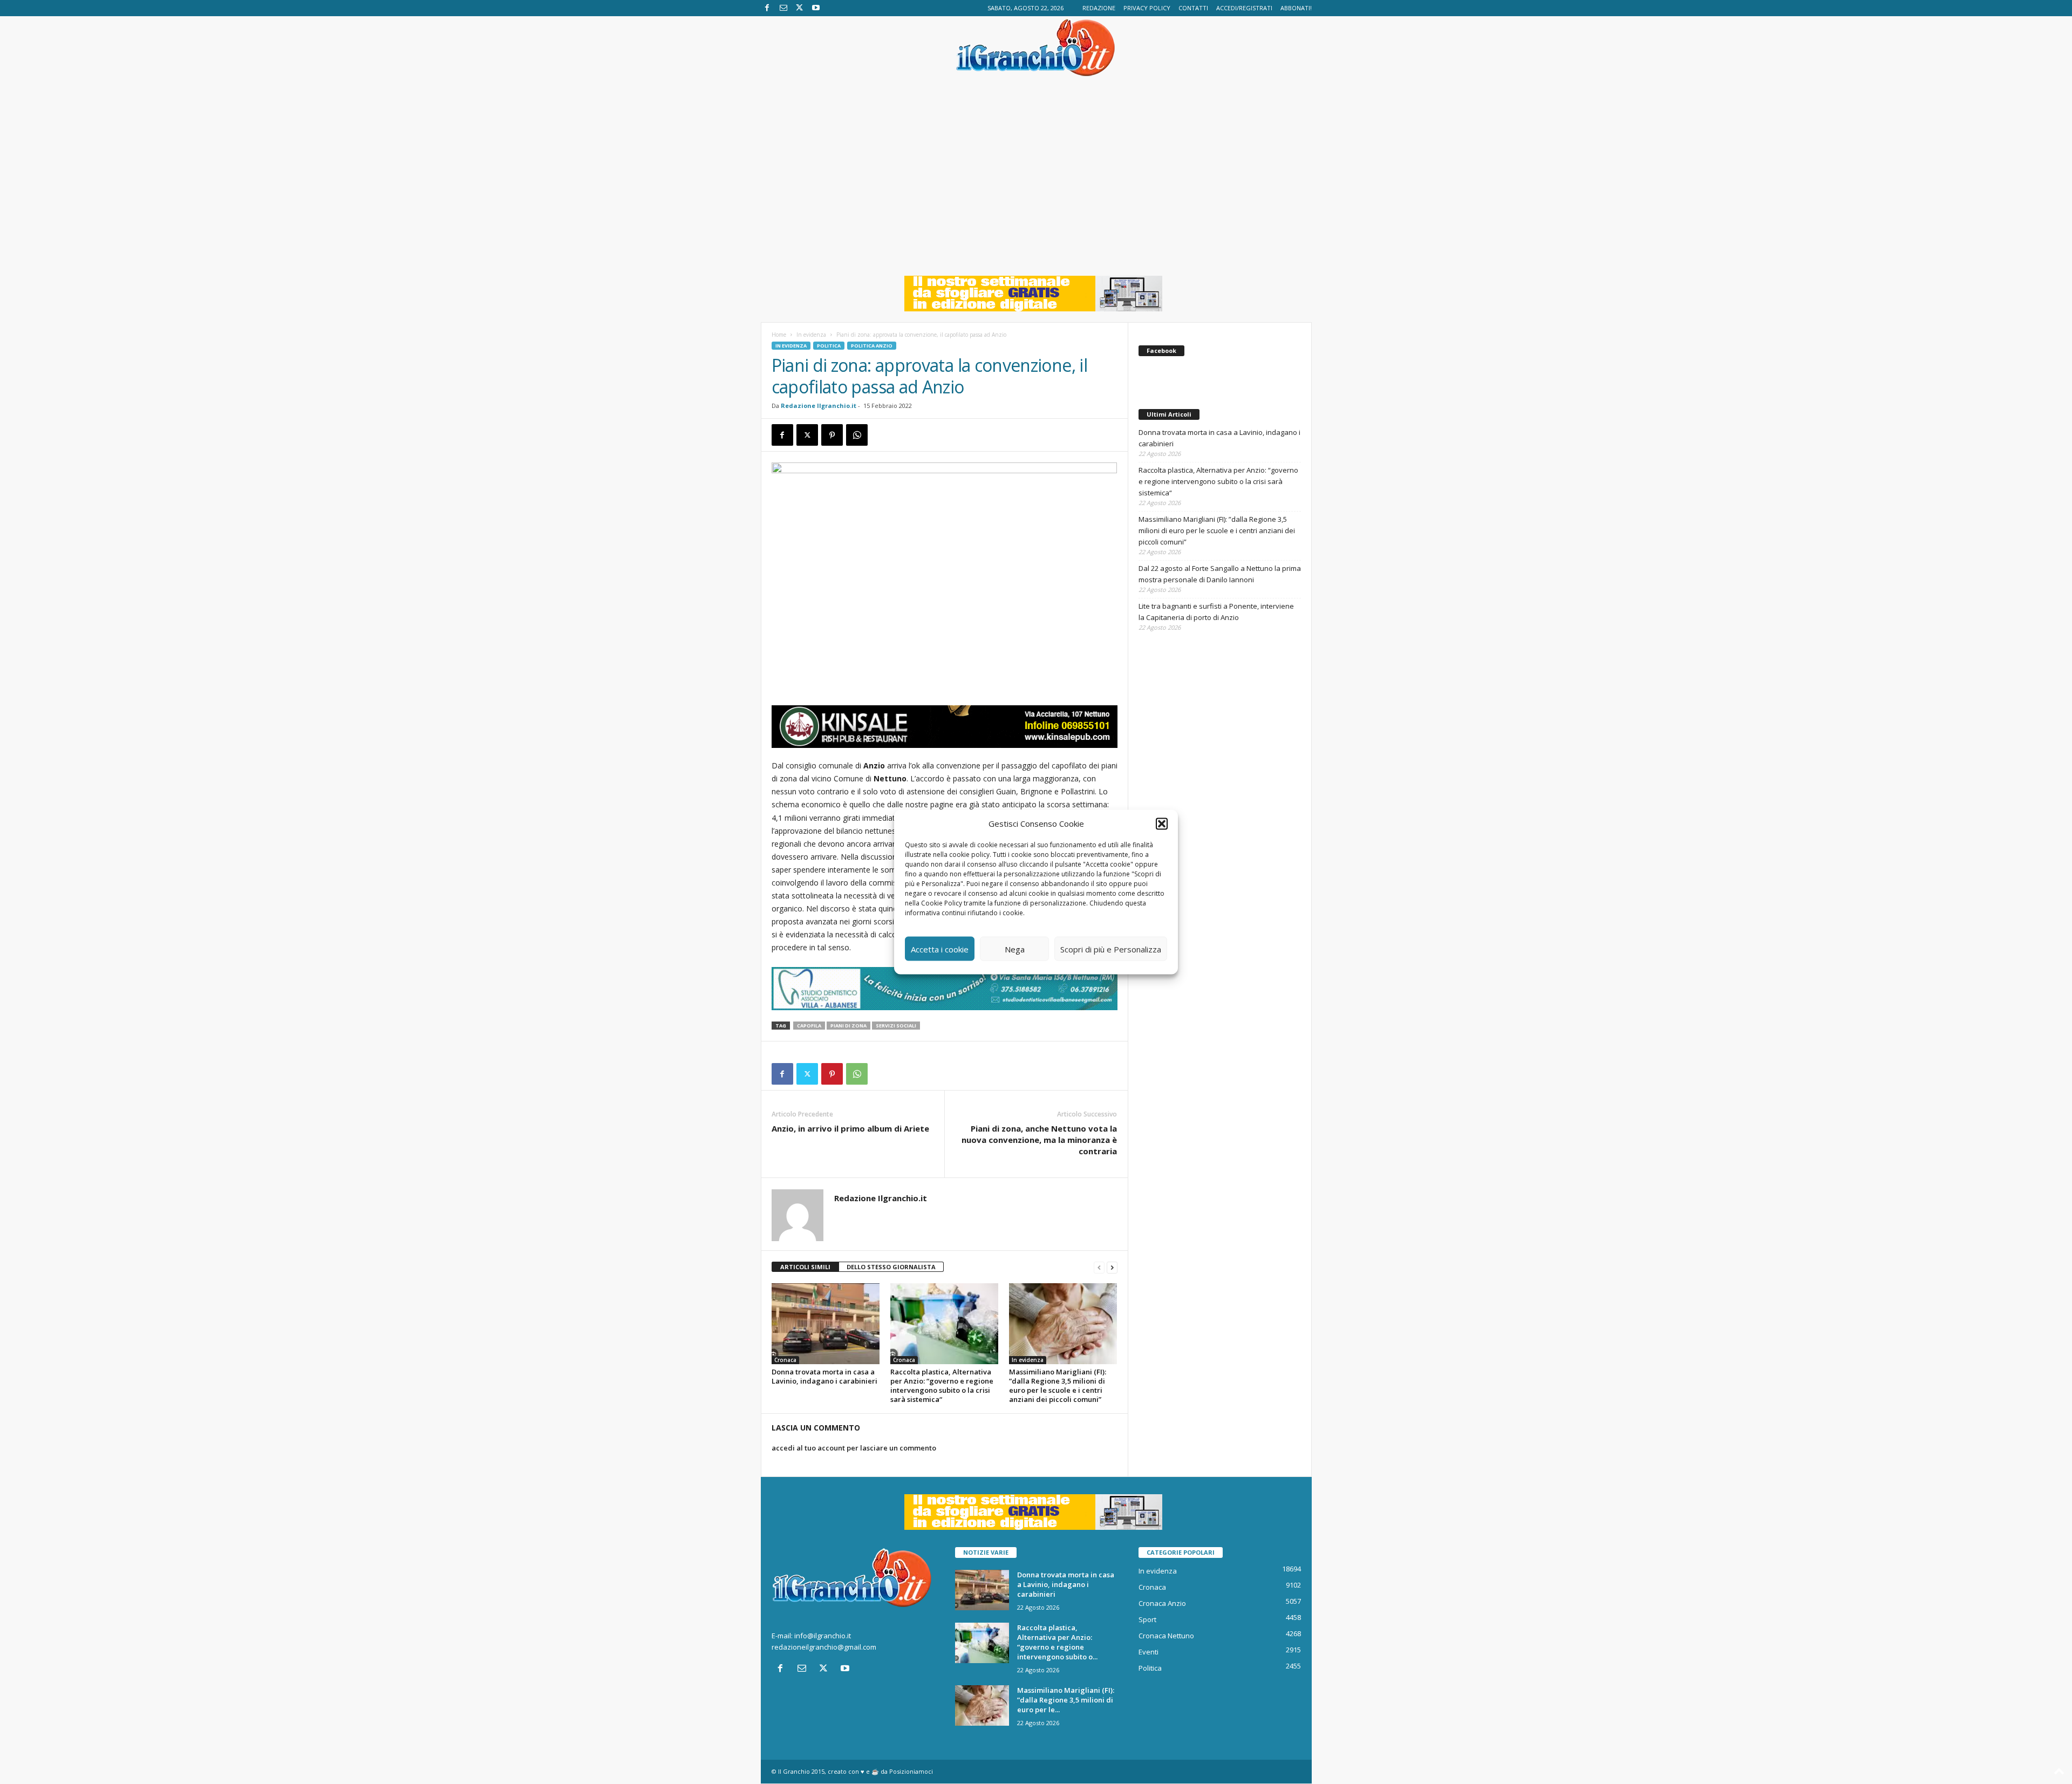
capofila (809, 1026)
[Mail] (783, 8)
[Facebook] (767, 8)
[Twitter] (800, 8)
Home (779, 335)
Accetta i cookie (940, 949)
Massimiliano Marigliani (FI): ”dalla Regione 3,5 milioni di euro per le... (1066, 1700)
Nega (1015, 949)
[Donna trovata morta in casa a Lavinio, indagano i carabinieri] (826, 1324)
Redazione (1099, 8)
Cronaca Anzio (1162, 1603)
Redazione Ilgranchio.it (819, 406)
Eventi (1149, 1652)
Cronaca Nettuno (1166, 1636)
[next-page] (1112, 1267)
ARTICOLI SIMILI (805, 1267)
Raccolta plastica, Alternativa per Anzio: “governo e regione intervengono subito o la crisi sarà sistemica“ (942, 1385)
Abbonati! (1296, 8)
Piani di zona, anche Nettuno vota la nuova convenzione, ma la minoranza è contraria (1039, 1140)
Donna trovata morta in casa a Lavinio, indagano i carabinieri (824, 1376)
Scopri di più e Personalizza (1111, 949)
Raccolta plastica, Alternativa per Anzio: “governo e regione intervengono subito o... (1057, 1642)
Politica (829, 346)
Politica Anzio (872, 346)
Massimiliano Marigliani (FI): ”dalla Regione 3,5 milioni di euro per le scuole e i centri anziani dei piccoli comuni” (1058, 1385)
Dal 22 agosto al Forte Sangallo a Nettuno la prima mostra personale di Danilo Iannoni (1220, 574)
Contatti (1193, 8)
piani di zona (848, 1026)
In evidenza (811, 335)
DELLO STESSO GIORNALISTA (891, 1267)
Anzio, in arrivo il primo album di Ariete (850, 1128)
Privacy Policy (1147, 8)
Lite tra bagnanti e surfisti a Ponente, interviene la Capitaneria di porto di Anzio (1216, 612)
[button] (1162, 823)
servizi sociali (896, 1026)
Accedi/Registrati (1244, 8)
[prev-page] (1099, 1267)
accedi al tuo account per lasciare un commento (854, 1448)
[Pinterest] (832, 435)
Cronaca (785, 1360)
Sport (1147, 1619)
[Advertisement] (1036, 184)
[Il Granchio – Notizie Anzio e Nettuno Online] (1036, 47)
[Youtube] (816, 8)
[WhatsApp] (857, 435)
